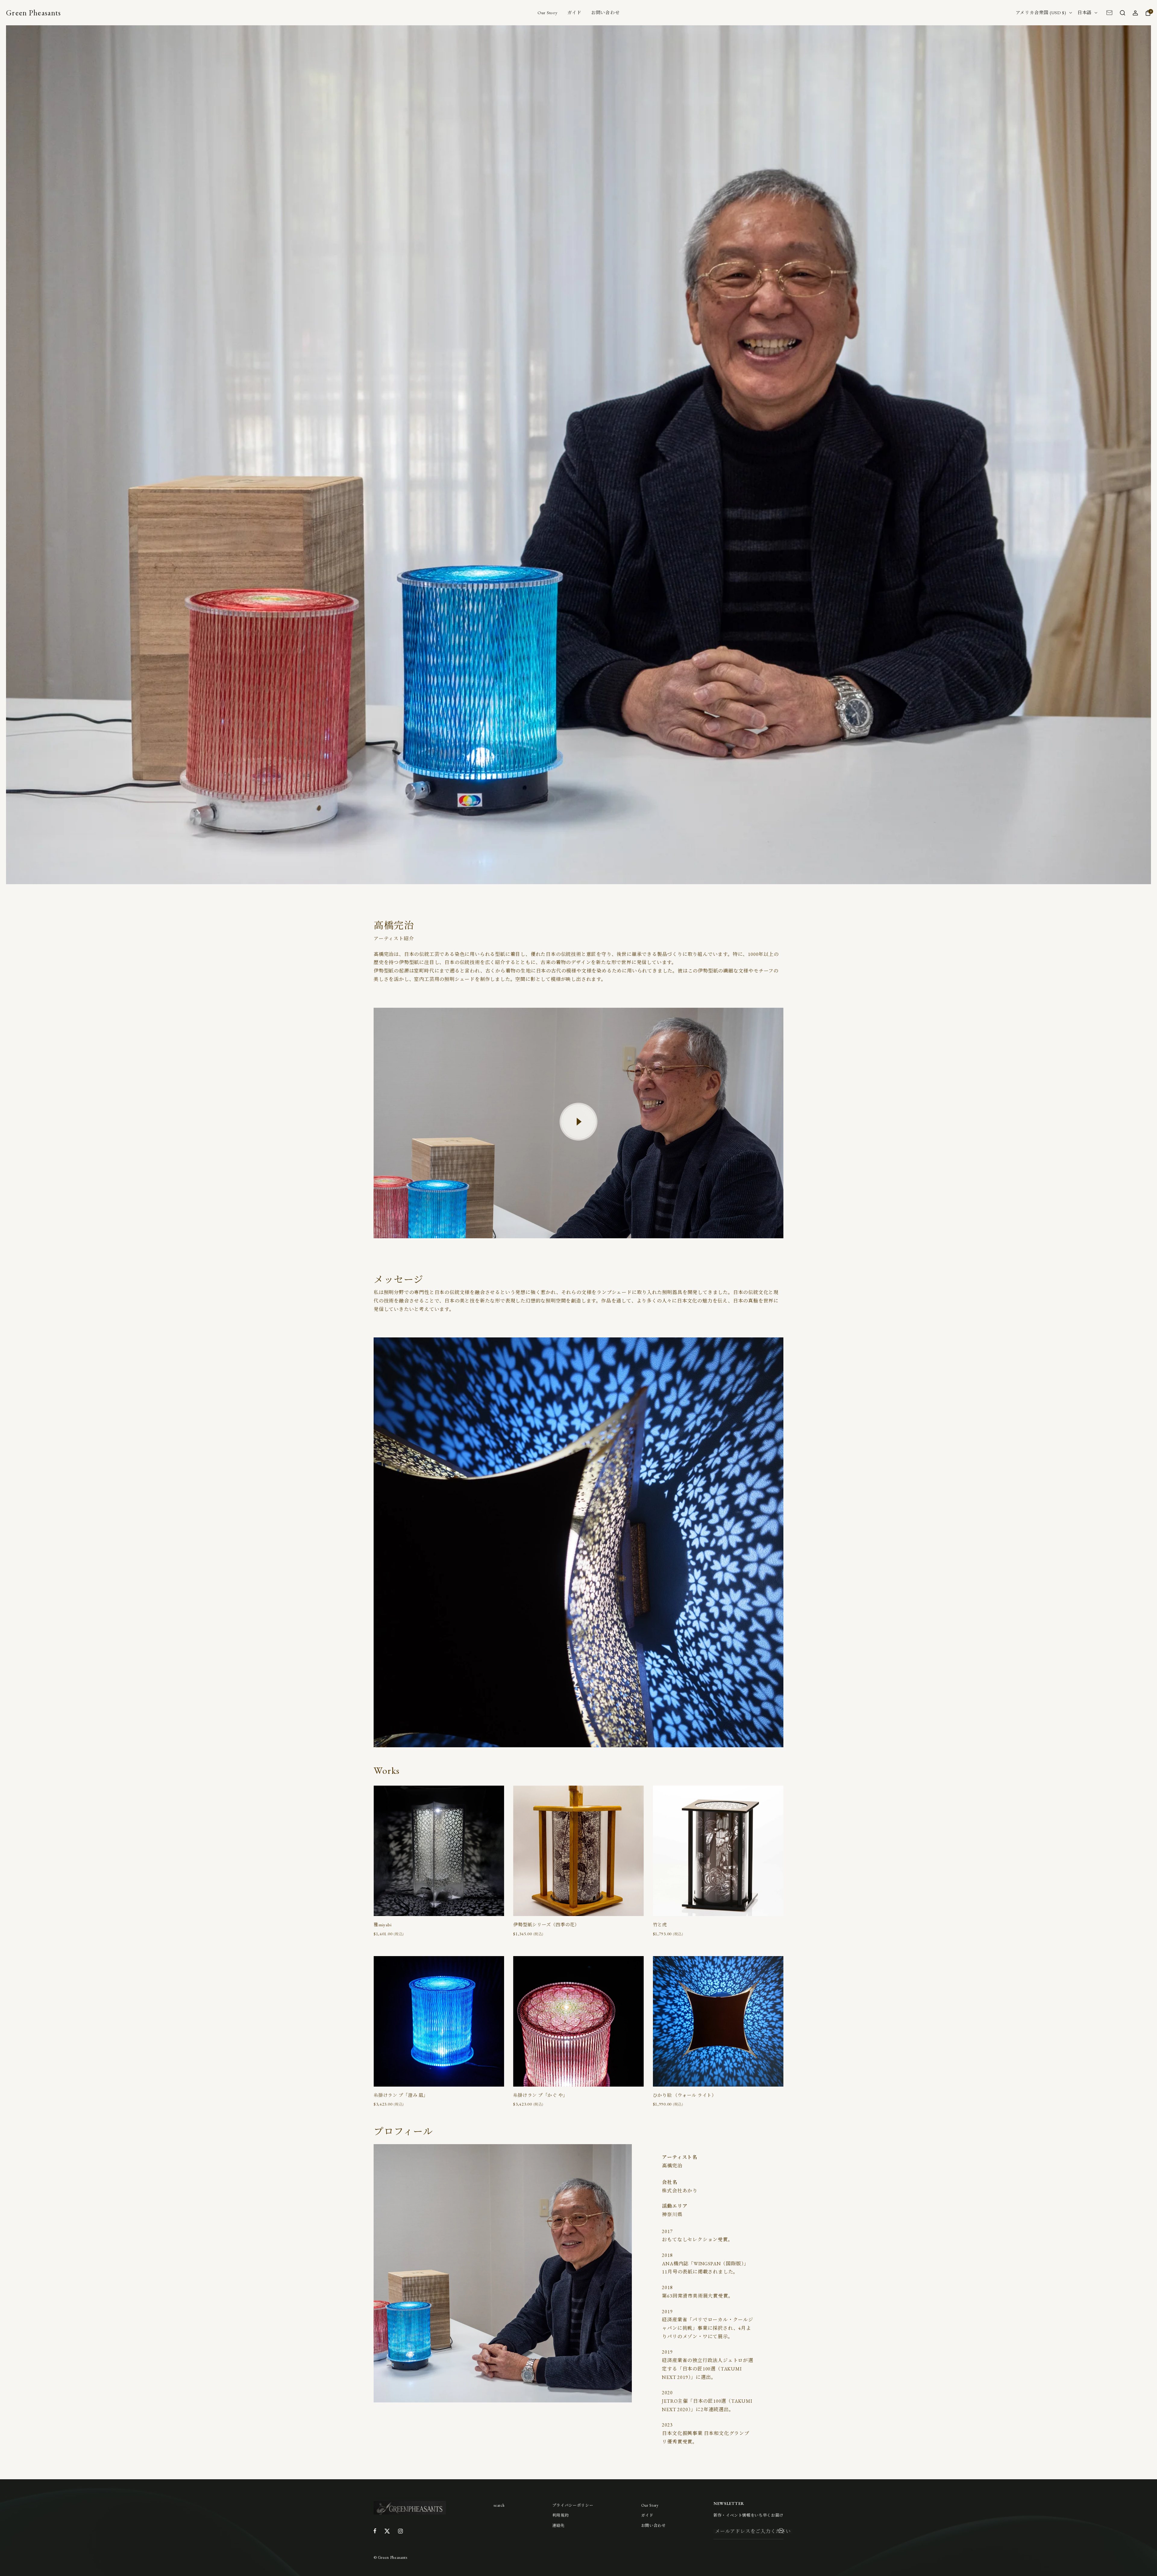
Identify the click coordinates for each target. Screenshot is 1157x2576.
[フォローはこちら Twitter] (387, 2531)
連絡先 (558, 2526)
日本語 (1085, 13)
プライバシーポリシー (573, 2505)
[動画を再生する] (578, 1122)
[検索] (1122, 13)
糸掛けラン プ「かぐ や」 (540, 2095)
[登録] (781, 2532)
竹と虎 (660, 1925)
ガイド (574, 13)
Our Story (548, 13)
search (499, 2505)
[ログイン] (1135, 13)
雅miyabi (383, 1925)
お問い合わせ (605, 13)
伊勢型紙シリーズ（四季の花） (546, 1925)
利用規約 (561, 2515)
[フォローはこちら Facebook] (375, 2531)
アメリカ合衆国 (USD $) (1041, 13)
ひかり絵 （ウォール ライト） (685, 2095)
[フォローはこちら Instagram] (400, 2531)
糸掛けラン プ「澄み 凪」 (401, 2095)
